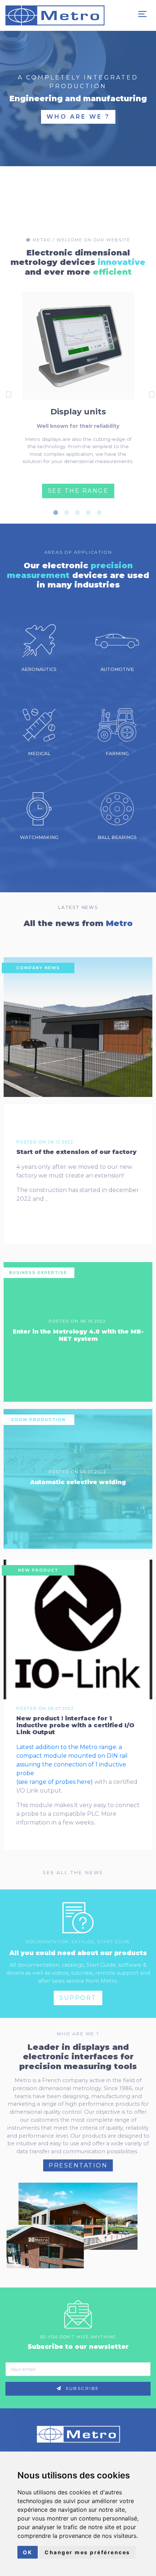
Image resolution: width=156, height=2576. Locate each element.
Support (78, 1998)
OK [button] (28, 2552)
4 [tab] (91, 513)
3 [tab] (80, 513)
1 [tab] (58, 513)
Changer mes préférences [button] (87, 2552)
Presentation (78, 2165)
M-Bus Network (78, 118)
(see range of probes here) (55, 1782)
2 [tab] (69, 513)
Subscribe (82, 2388)
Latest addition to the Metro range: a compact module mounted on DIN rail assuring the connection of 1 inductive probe (72, 1760)
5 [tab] (102, 513)
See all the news (74, 1873)
